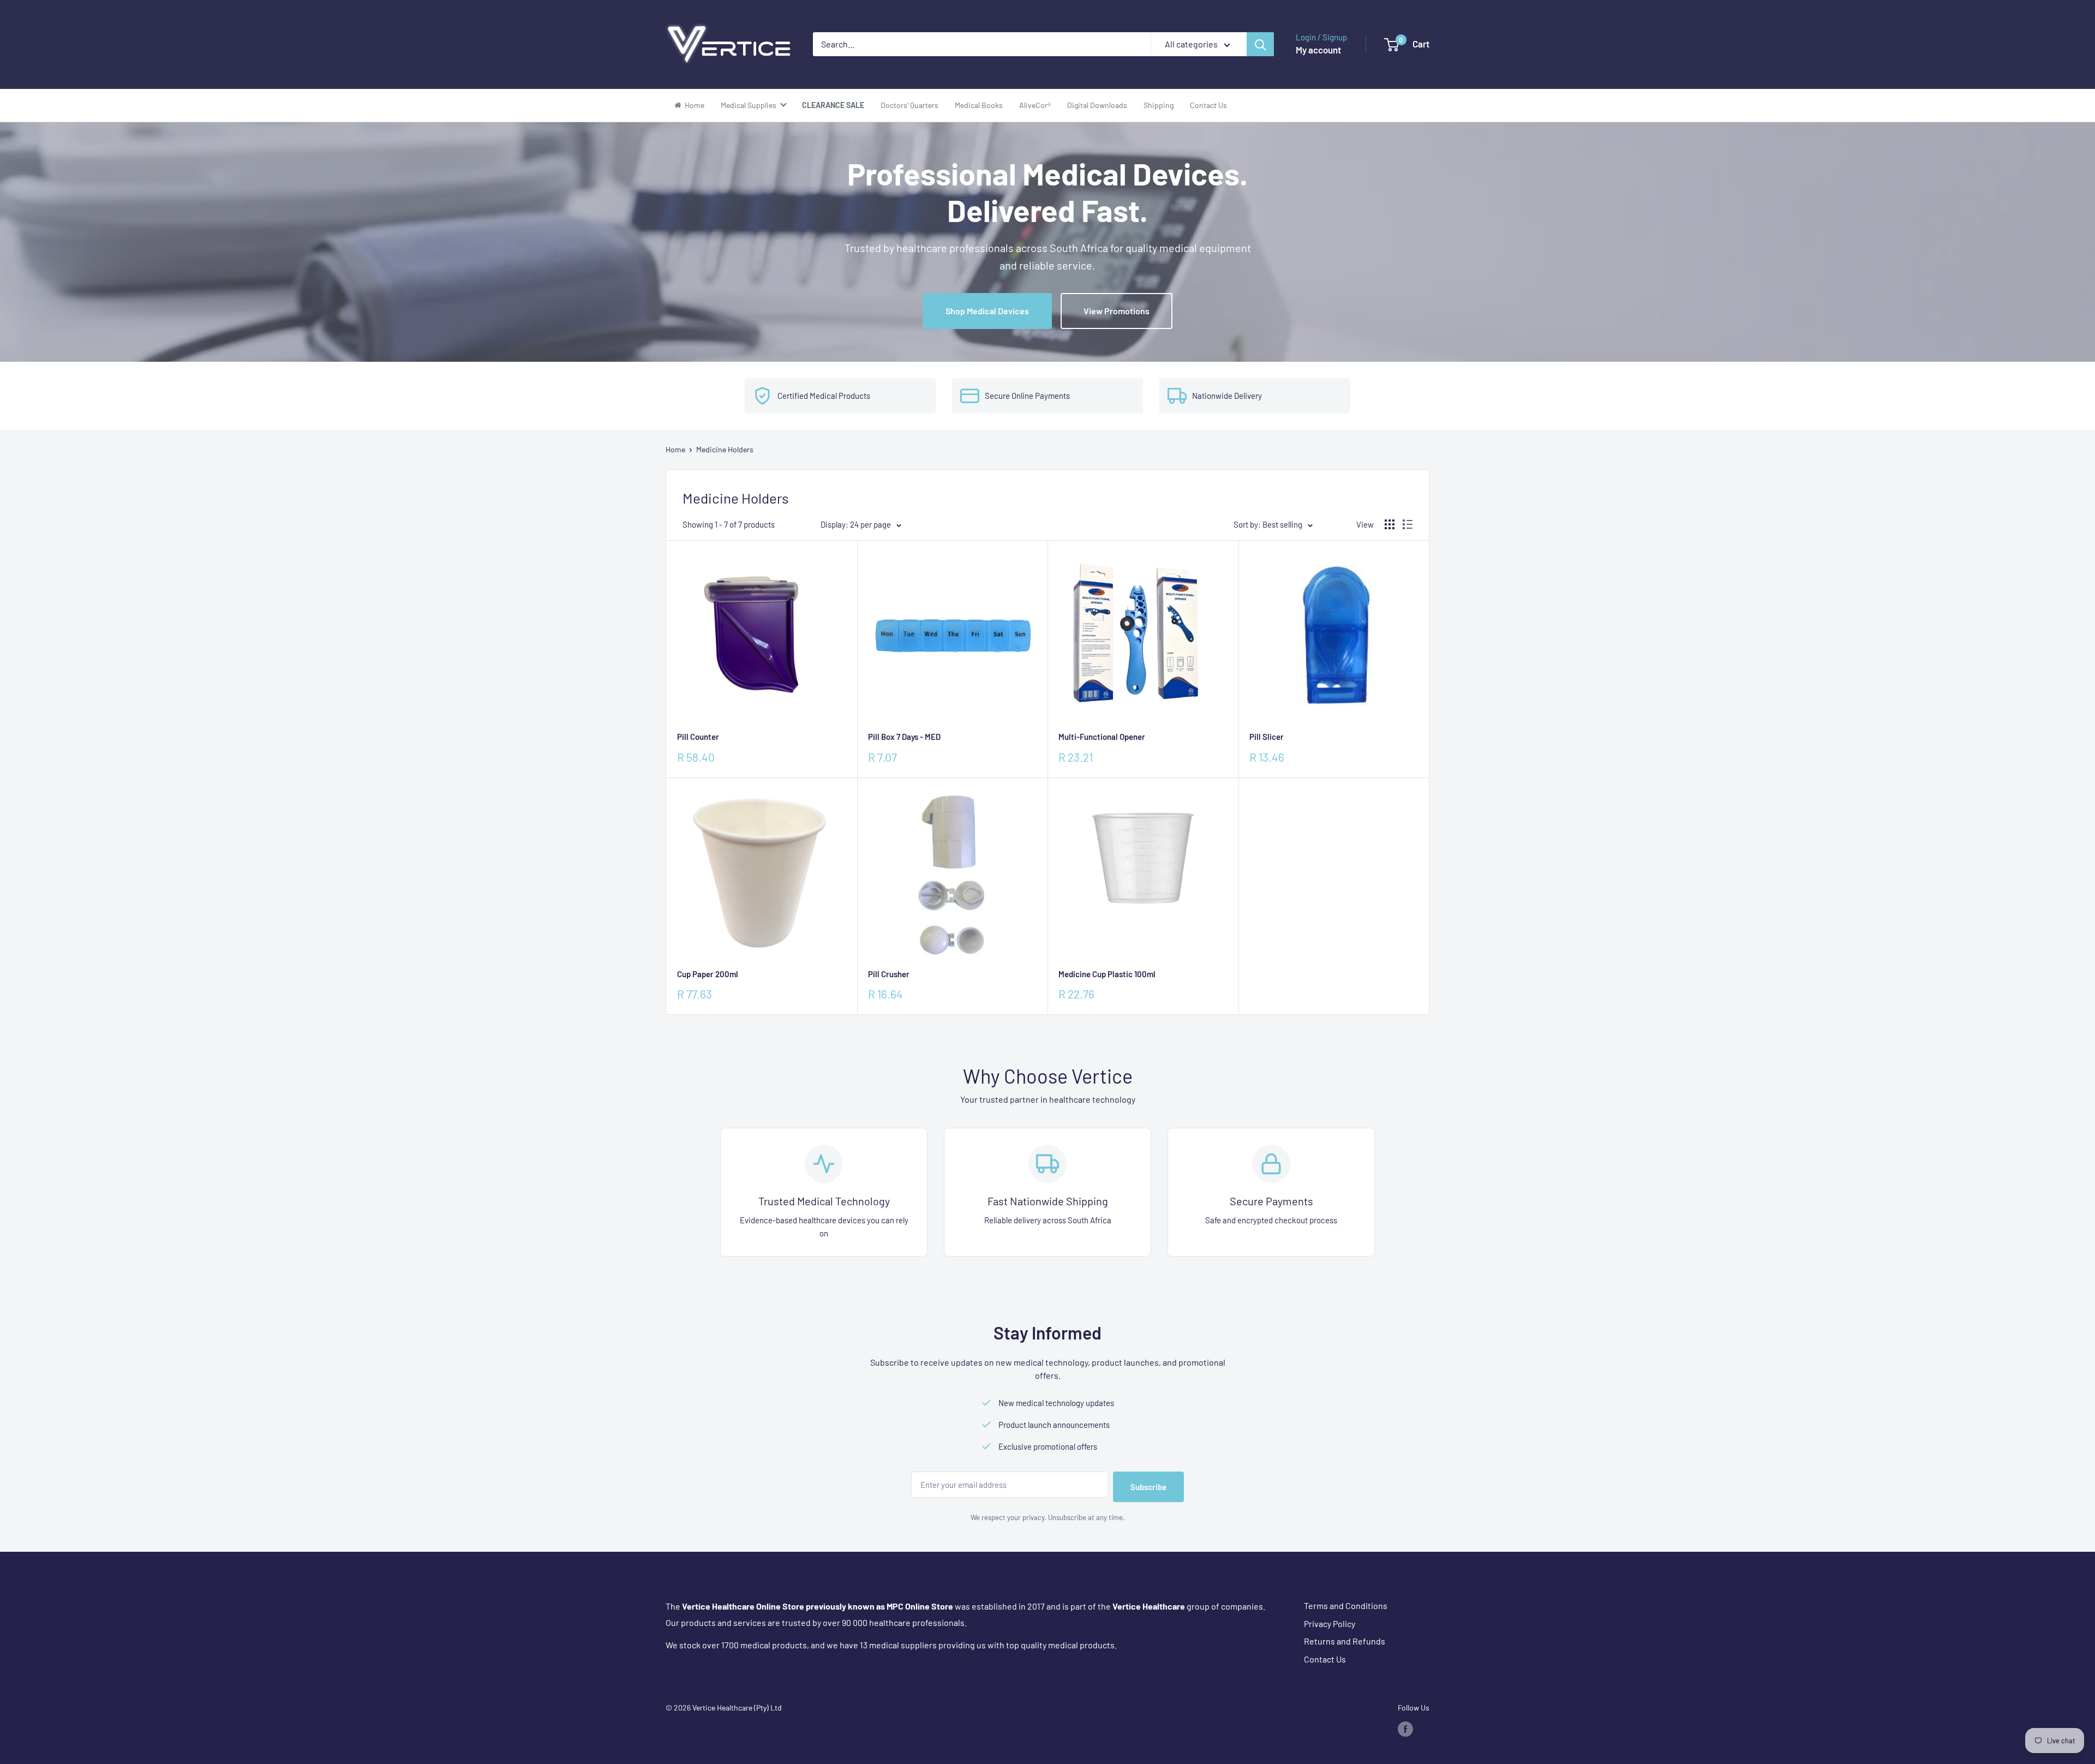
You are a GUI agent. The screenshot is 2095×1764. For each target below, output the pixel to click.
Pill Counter (698, 737)
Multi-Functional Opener (1102, 737)
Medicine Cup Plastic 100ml (1107, 974)
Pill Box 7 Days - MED (904, 737)
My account (1318, 50)
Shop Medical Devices (987, 311)
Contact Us (1325, 1659)
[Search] (1260, 44)
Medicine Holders (725, 449)
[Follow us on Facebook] (1405, 1729)
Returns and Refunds (1345, 1641)
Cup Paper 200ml (708, 974)
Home (675, 449)
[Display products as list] (1408, 524)
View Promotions (1117, 311)
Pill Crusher (889, 974)
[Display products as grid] (1390, 524)
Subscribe (1148, 1487)
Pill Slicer (1267, 737)
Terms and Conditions (1346, 1605)
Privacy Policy (1330, 1624)
